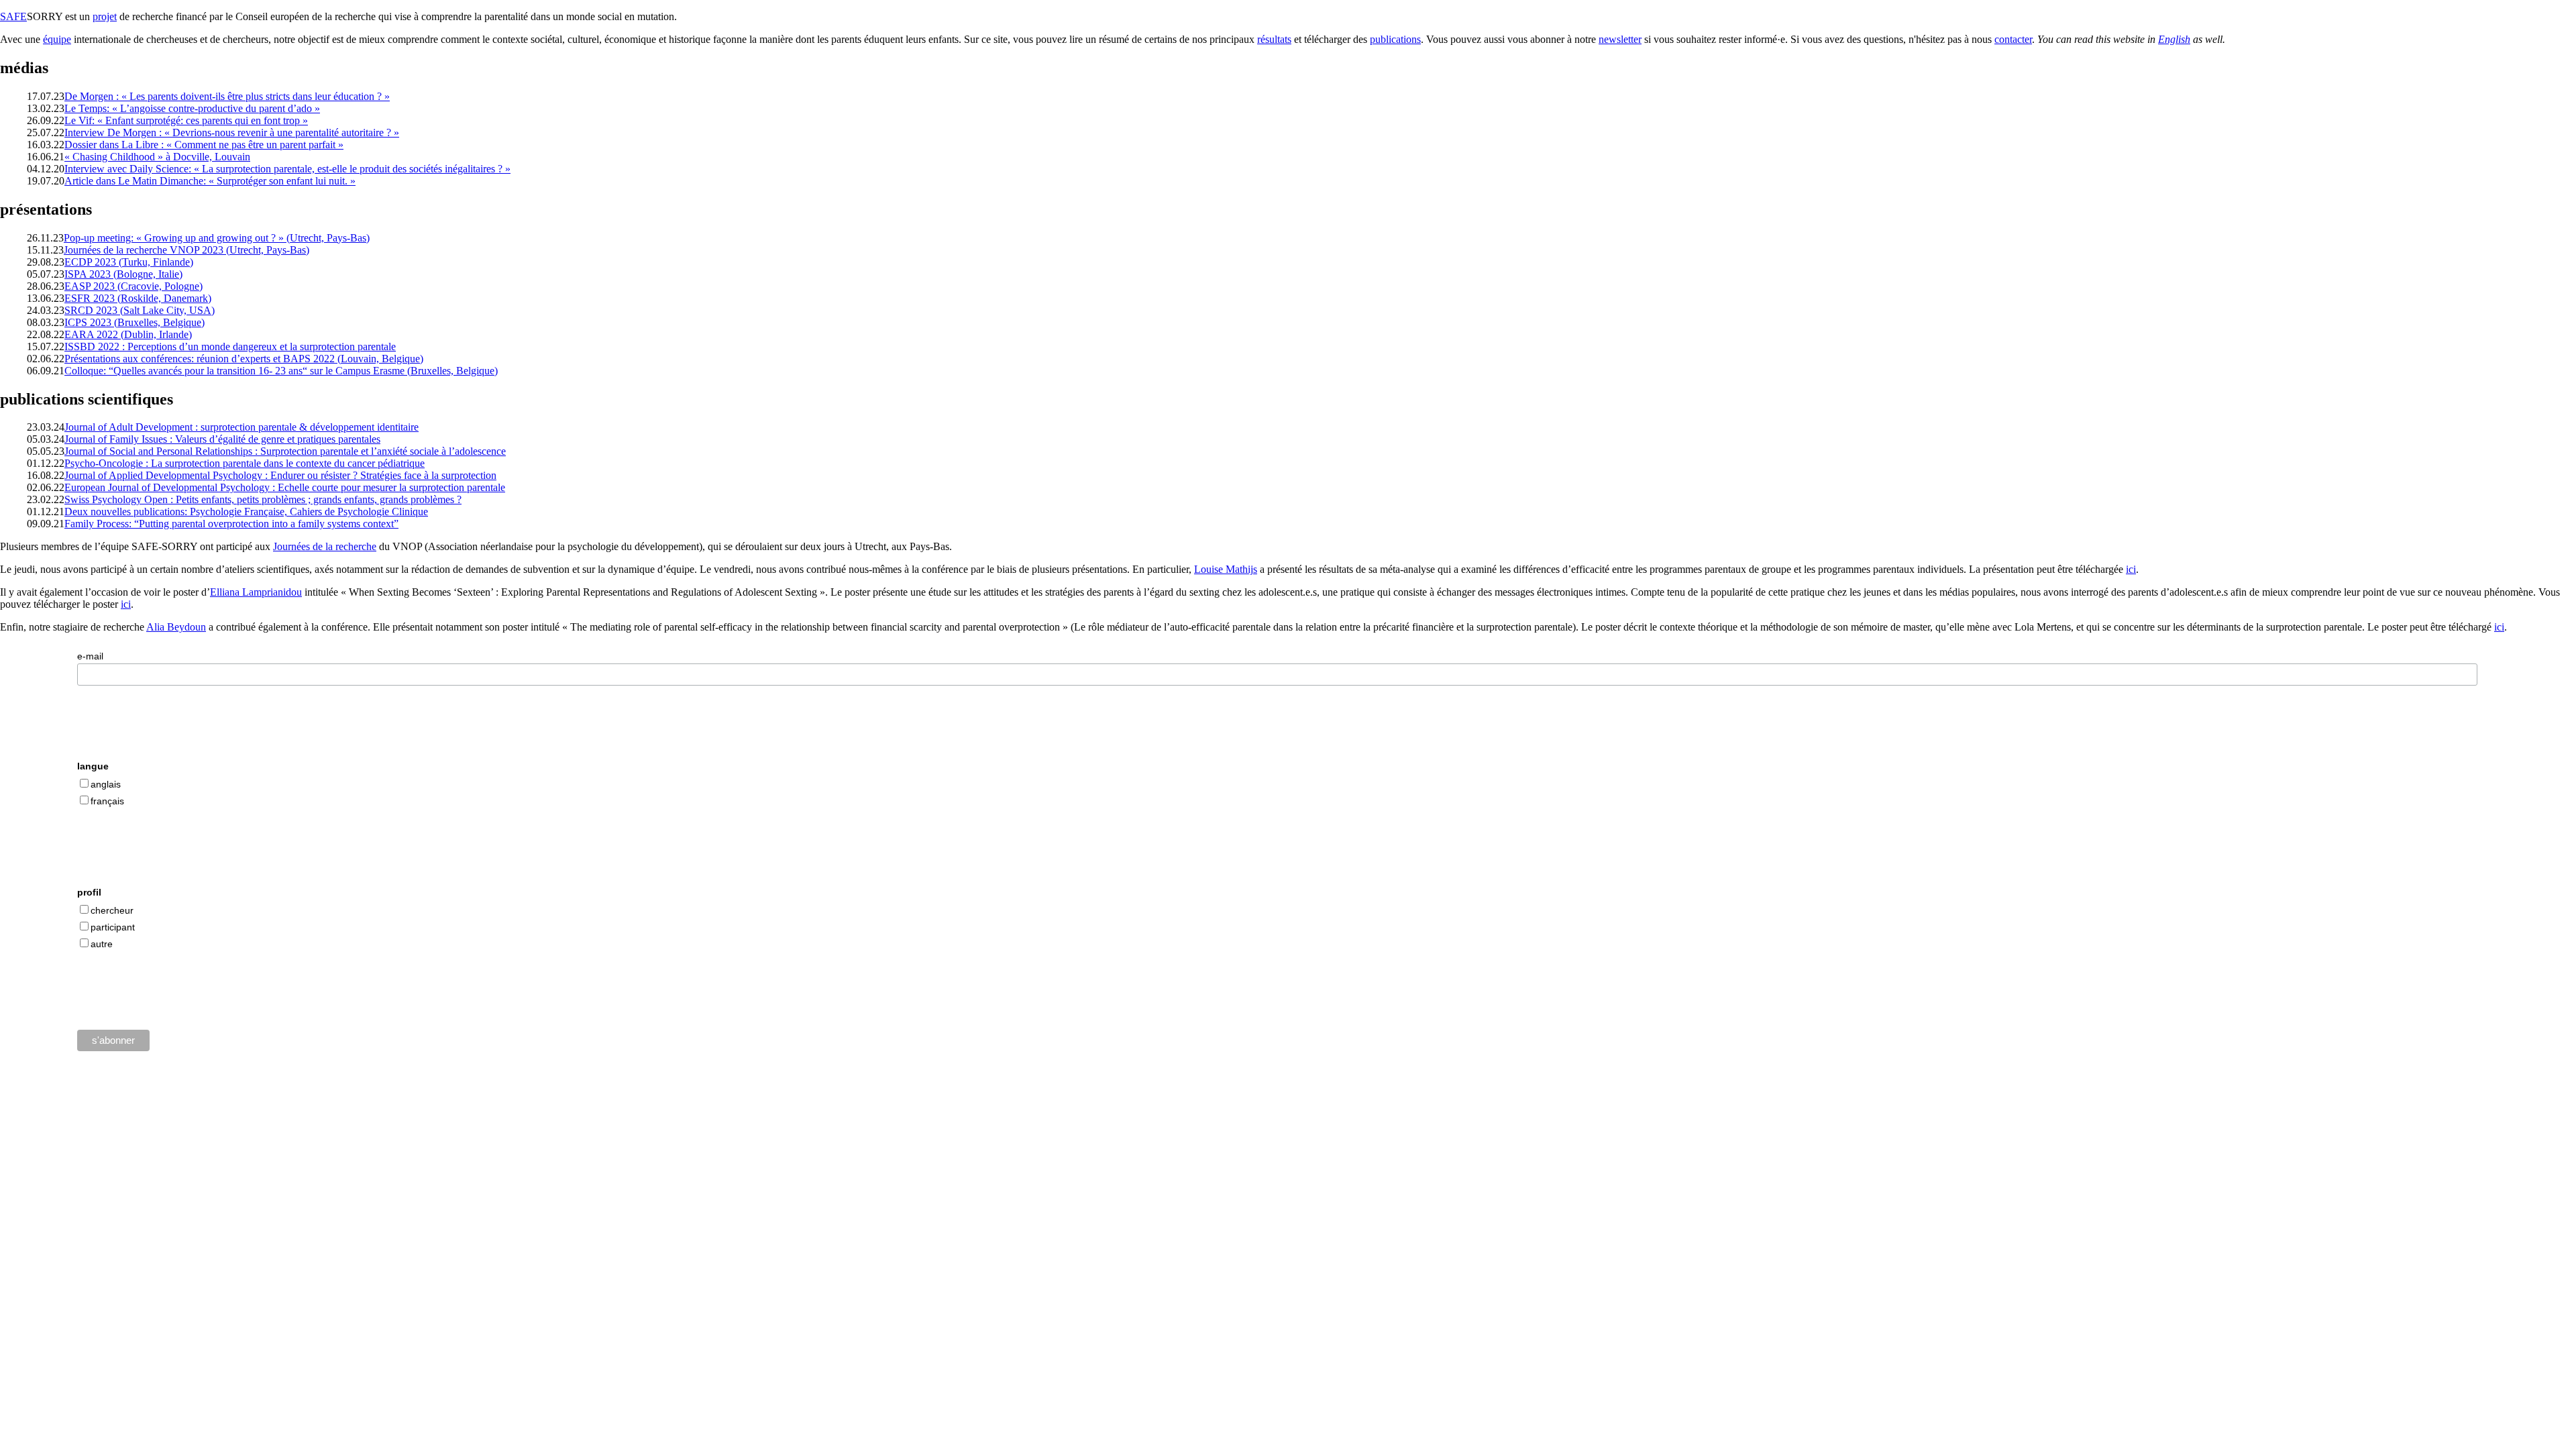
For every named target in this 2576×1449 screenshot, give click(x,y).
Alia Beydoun (176, 627)
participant (113, 927)
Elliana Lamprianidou (256, 592)
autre (102, 944)
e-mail (90, 656)
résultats (1274, 39)
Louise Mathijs (1226, 569)
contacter (2013, 39)
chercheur (112, 910)
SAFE (13, 16)
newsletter (1620, 39)
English (2174, 39)
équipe (57, 39)
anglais (106, 784)
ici (2131, 569)
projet (105, 16)
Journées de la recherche (325, 546)
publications (1395, 39)
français (107, 801)
